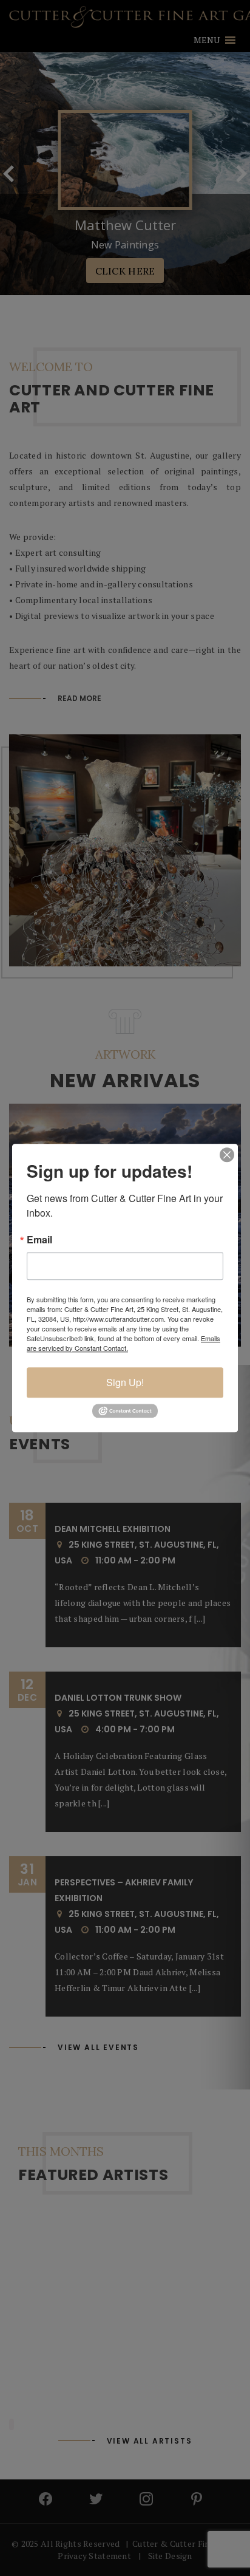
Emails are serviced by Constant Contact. (123, 1343)
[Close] (227, 1155)
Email (39, 1240)
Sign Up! (125, 1382)
